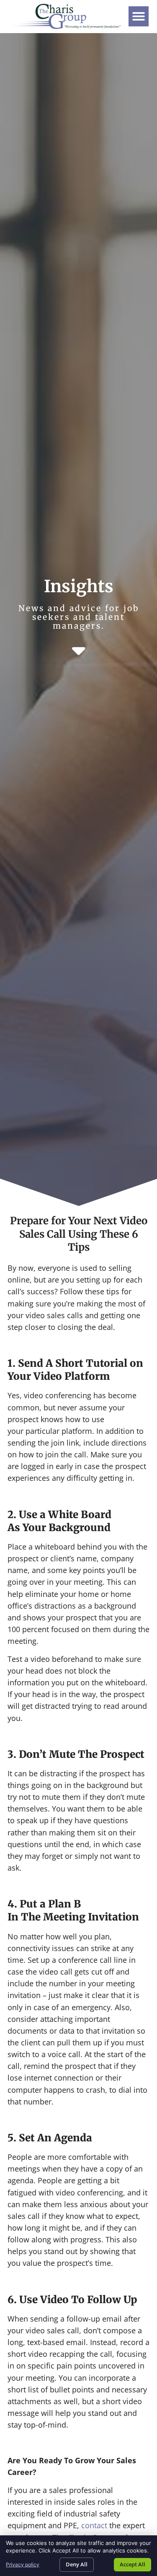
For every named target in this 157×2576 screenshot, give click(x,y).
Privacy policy (23, 2564)
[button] (139, 16)
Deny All (77, 2564)
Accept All (133, 2564)
